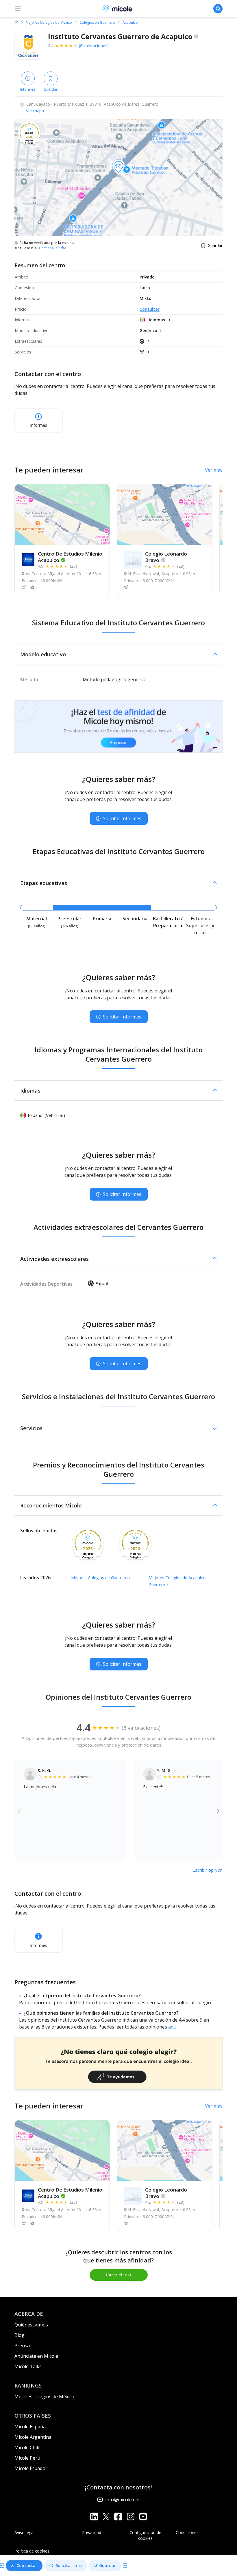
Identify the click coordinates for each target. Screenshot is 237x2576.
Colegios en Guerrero (97, 23)
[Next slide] (218, 1811)
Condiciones (187, 2532)
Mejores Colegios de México (49, 23)
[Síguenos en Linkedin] (94, 2517)
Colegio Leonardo (166, 557)
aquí (173, 2027)
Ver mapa (35, 111)
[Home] (16, 22)
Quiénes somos (31, 2325)
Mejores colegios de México (44, 2397)
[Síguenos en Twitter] (106, 2517)
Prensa (22, 2346)
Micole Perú (27, 2458)
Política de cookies (32, 2551)
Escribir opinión (208, 1870)
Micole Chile (27, 2447)
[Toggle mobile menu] (18, 9)
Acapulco (130, 23)
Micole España (30, 2427)
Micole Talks (28, 2366)
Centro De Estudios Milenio (70, 557)
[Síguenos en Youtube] (143, 2517)
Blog (20, 2335)
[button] (118, 654)
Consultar (150, 309)
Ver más (214, 470)
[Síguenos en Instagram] (130, 2517)
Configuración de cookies (145, 2535)
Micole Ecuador (31, 2468)
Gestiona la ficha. (53, 248)
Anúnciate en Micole (36, 2356)
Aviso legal (24, 2532)
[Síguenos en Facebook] (118, 2517)
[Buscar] (218, 9)
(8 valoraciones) (94, 46)
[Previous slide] (19, 1811)
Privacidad (92, 2532)
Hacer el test (119, 2275)
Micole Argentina (33, 2437)
